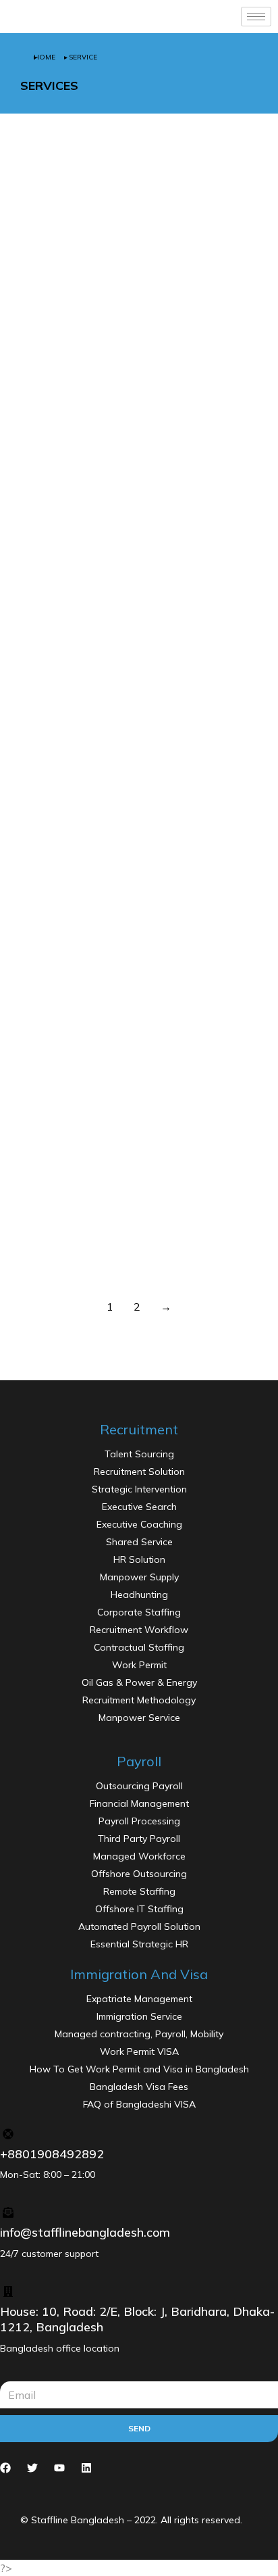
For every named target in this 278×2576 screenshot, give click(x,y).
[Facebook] (5, 2468)
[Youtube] (59, 2468)
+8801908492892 (52, 2154)
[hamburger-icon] (256, 17)
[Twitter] (32, 2468)
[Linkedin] (86, 2468)
